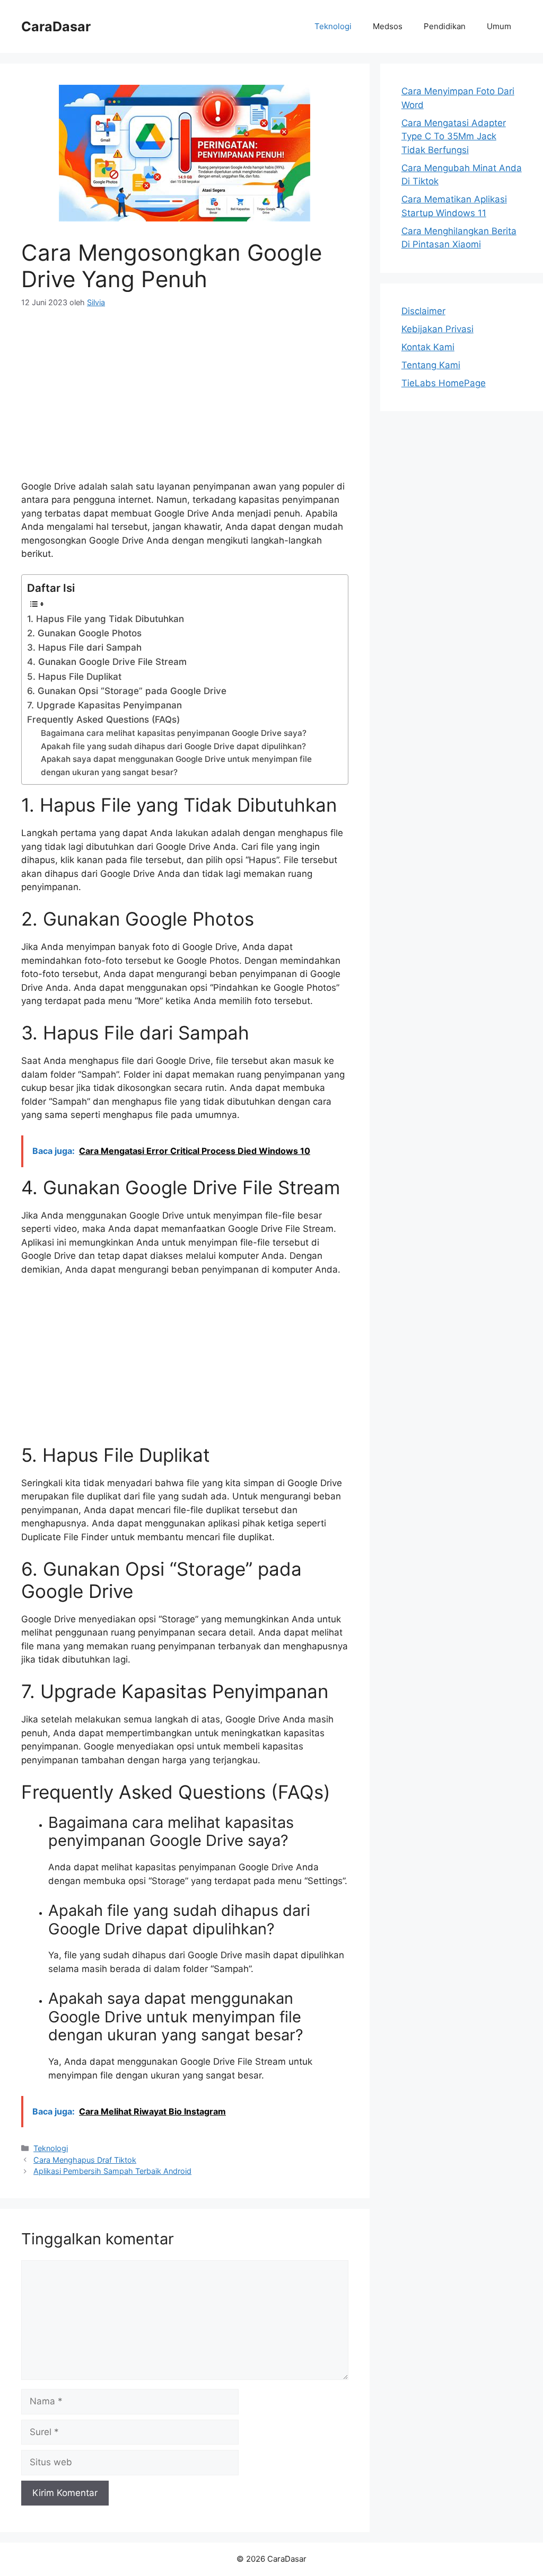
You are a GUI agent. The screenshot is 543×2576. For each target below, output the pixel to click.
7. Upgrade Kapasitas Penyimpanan (104, 705)
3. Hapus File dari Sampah (84, 647)
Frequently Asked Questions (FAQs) (103, 719)
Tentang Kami (431, 365)
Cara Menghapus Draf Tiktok (85, 2160)
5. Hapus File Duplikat (74, 677)
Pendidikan (445, 26)
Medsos (388, 26)
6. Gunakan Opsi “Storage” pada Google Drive (127, 691)
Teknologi (333, 26)
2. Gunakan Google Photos (84, 633)
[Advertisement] (185, 401)
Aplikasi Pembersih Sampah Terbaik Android (112, 2171)
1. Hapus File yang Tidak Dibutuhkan (106, 619)
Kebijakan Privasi (437, 329)
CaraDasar (56, 26)
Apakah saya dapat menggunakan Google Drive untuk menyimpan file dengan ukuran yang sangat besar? (176, 765)
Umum (499, 26)
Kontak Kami (428, 347)
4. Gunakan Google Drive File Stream (107, 662)
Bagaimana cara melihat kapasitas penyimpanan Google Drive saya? (174, 733)
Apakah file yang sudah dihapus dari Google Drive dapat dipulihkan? (173, 746)
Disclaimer (423, 311)
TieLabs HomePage (444, 383)
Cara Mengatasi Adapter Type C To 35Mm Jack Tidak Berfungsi (454, 136)
